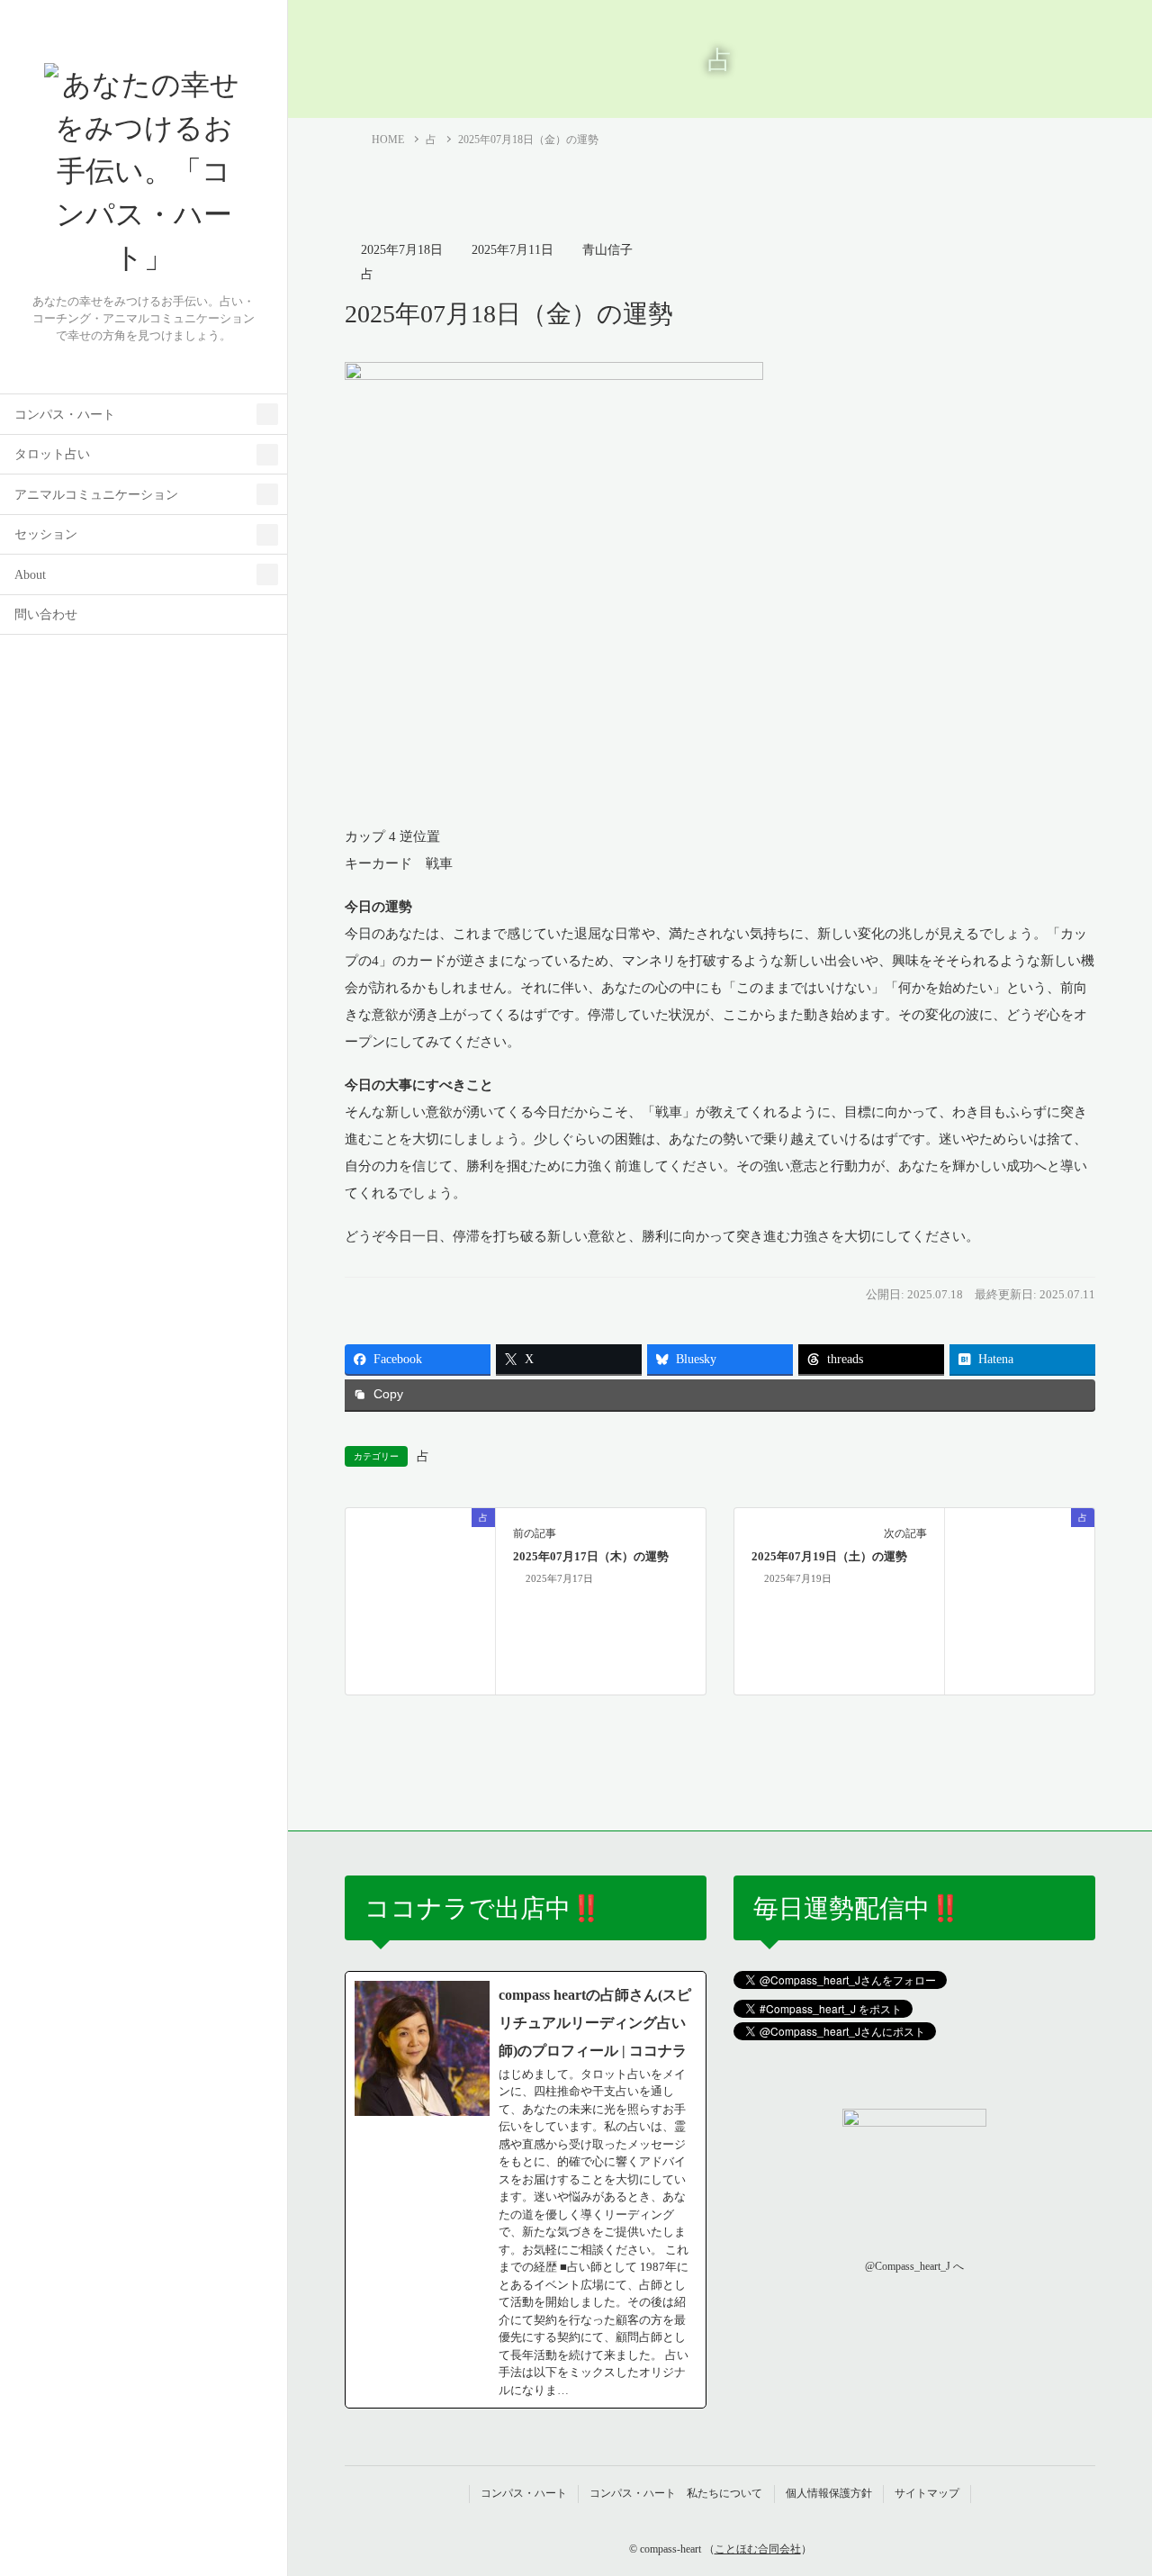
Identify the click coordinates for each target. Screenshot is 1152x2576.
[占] (420, 1589)
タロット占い (52, 454)
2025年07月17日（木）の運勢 (591, 1557)
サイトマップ (927, 2493)
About (30, 575)
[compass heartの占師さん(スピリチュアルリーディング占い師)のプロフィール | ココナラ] (526, 2190)
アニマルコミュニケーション (96, 495)
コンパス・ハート (65, 415)
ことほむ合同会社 (758, 2549)
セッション (46, 534)
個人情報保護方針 (829, 2493)
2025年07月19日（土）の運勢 (829, 1557)
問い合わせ (46, 615)
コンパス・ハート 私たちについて (676, 2493)
